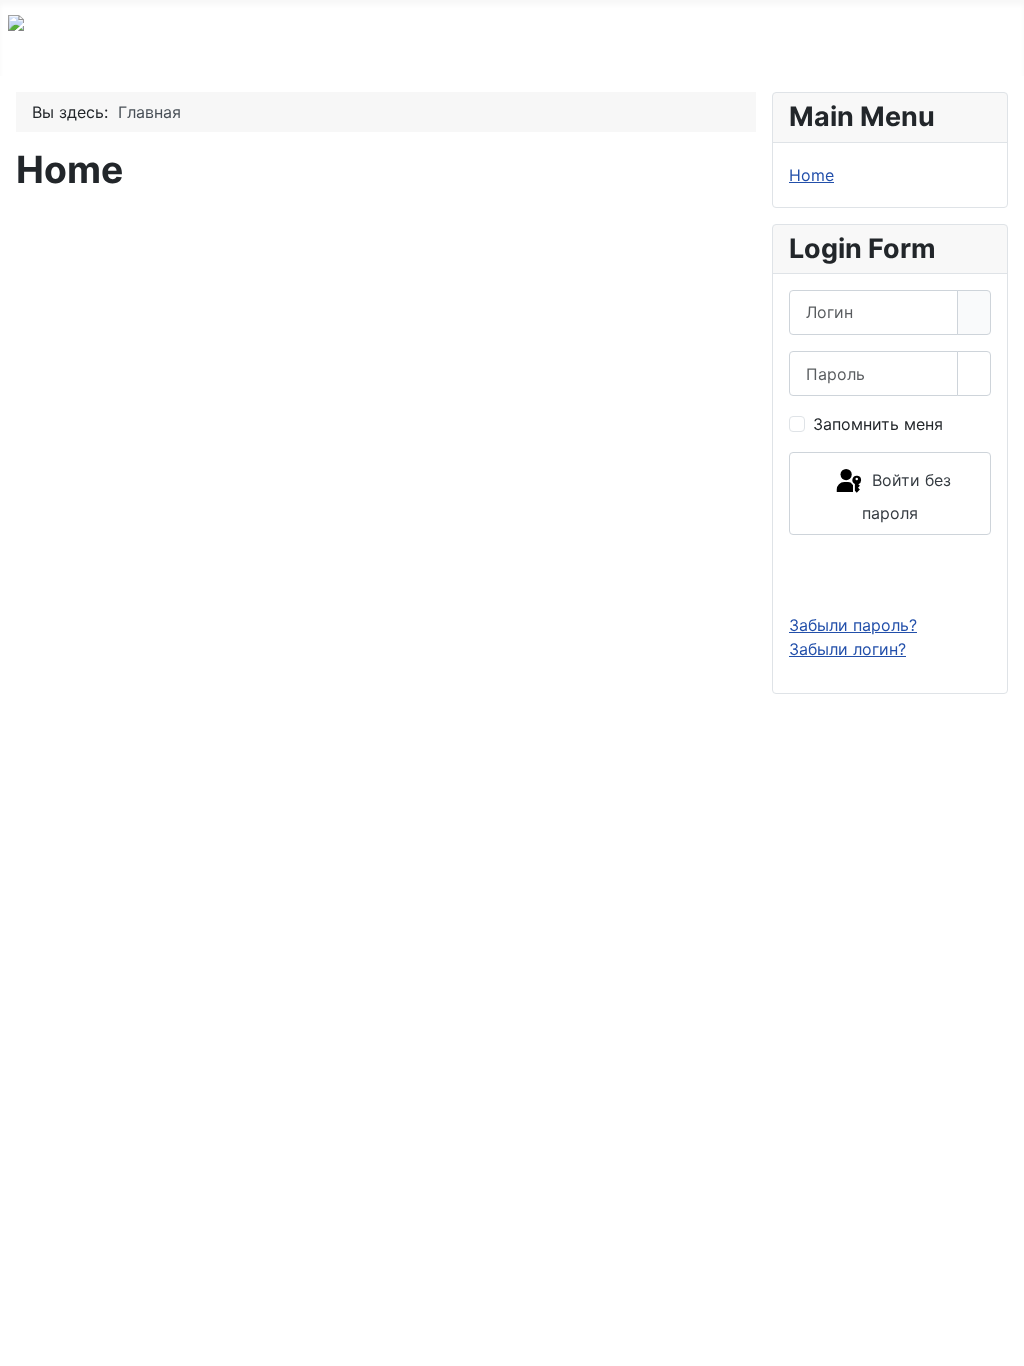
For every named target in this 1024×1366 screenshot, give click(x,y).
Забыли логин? (847, 649)
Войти (890, 574)
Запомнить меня (878, 424)
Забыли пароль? (853, 625)
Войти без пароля (906, 496)
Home (811, 175)
